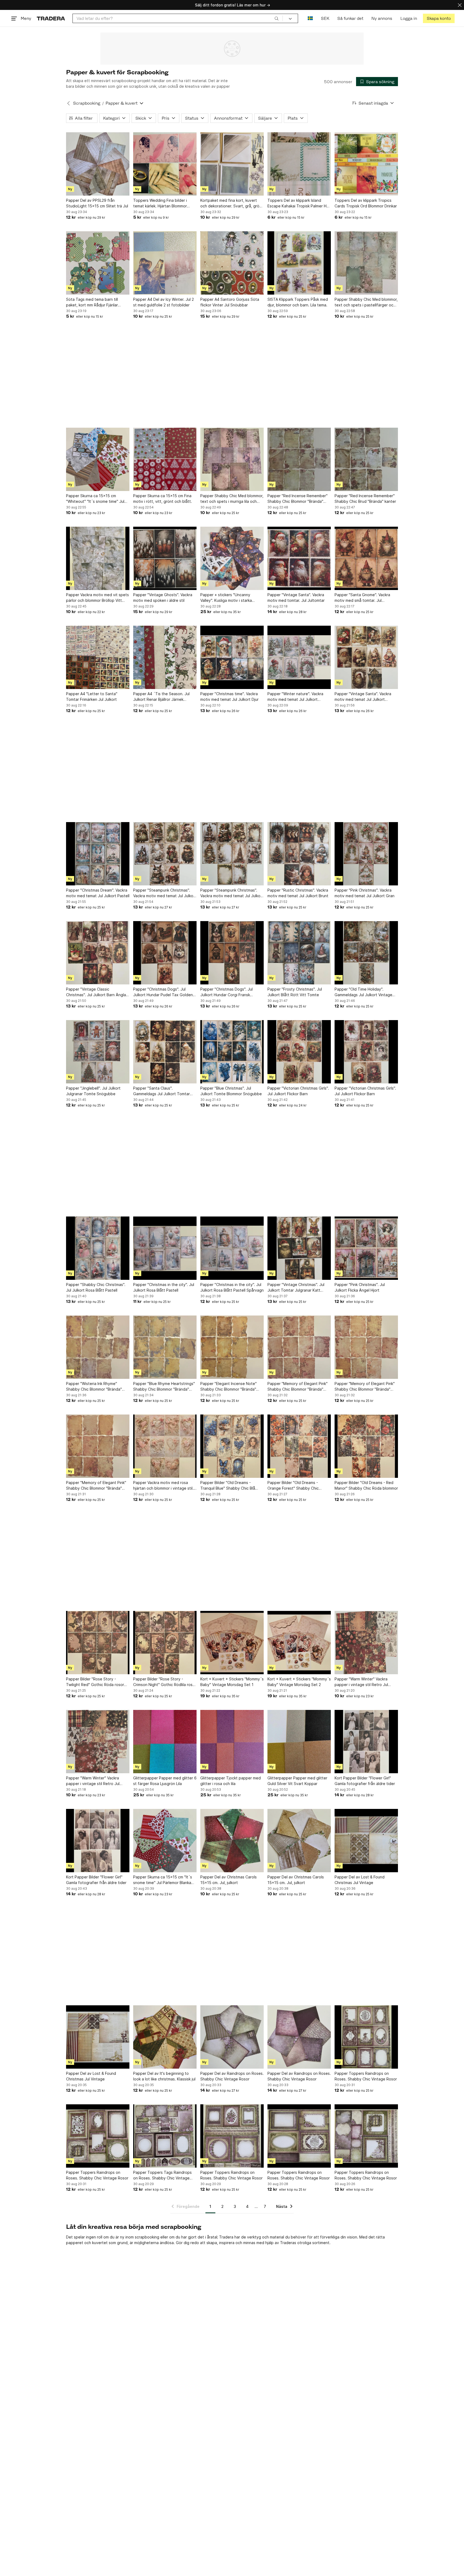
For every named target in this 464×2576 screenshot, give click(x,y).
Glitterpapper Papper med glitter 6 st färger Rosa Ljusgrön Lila (165, 1781)
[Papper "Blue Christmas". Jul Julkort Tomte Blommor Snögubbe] (232, 1052)
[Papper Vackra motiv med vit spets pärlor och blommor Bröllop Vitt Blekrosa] (98, 558)
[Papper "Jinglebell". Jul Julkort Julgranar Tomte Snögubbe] (98, 1052)
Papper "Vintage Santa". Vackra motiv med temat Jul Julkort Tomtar (363, 697)
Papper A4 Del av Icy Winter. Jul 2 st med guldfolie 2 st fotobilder (164, 302)
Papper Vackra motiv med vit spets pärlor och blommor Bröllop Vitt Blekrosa (97, 598)
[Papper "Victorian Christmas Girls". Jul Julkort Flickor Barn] (299, 1052)
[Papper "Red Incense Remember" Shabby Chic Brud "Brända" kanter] (366, 459)
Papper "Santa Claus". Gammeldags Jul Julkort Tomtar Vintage (162, 1091)
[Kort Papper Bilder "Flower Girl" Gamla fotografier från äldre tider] (366, 1742)
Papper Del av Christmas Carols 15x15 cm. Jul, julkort (229, 1880)
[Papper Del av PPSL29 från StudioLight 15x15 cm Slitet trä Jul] (98, 164)
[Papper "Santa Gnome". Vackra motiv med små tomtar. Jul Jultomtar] (366, 558)
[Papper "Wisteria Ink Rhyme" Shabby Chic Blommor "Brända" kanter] (98, 1347)
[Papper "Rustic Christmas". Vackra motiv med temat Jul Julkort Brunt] (299, 854)
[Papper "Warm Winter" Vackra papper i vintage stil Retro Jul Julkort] (366, 1643)
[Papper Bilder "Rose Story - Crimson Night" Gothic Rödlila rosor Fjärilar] (165, 1643)
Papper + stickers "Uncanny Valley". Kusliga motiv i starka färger (226, 598)
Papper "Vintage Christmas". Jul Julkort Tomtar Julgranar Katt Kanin (296, 1288)
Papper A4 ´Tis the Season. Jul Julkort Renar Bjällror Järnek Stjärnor (161, 697)
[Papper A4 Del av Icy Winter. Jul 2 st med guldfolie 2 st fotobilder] (165, 263)
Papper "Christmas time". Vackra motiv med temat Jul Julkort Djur (229, 697)
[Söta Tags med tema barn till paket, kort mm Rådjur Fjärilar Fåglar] (98, 263)
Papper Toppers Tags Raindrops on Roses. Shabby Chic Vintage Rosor (162, 2175)
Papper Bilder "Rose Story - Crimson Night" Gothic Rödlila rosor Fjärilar (165, 1682)
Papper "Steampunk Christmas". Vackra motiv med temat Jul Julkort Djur (165, 893)
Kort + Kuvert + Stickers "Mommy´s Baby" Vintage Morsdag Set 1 (232, 1682)
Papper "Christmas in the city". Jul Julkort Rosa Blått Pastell (164, 1287)
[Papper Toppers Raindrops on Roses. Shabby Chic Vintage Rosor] (366, 2037)
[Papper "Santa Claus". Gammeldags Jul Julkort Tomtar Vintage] (165, 1052)
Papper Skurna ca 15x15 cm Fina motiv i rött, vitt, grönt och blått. (163, 499)
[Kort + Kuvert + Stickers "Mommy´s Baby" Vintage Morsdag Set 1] (232, 1643)
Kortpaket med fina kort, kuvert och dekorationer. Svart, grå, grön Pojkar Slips (231, 203)
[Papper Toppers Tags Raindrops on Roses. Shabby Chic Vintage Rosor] (165, 2136)
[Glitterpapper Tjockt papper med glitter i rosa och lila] (232, 1742)
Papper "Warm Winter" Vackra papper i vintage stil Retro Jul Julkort (361, 1682)
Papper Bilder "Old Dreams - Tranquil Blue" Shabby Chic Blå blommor (228, 1486)
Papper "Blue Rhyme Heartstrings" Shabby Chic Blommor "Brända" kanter (164, 1387)
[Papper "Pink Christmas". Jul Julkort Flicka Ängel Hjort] (366, 1248)
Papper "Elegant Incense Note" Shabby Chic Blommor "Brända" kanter (229, 1387)
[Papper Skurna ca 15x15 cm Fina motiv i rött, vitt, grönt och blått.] (165, 459)
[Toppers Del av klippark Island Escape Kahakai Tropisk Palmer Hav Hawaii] (299, 164)
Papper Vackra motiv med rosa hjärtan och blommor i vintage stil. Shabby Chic (163, 1486)
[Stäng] (460, 5)
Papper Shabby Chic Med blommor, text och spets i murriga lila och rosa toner (232, 499)
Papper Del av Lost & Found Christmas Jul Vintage (360, 1880)
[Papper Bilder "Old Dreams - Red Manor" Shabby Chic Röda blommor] (366, 1446)
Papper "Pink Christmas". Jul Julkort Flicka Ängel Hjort (360, 1287)
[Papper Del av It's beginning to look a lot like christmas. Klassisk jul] (165, 2037)
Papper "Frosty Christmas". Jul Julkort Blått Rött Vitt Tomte (295, 992)
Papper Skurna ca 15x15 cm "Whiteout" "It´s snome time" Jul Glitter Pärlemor (95, 499)
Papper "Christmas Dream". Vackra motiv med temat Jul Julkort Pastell (98, 893)
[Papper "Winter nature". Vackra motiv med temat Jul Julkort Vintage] (299, 657)
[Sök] (277, 18)
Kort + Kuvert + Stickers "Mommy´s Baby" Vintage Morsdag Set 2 (299, 1682)
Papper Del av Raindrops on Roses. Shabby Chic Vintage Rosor (232, 2076)
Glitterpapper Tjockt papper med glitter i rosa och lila (231, 1781)
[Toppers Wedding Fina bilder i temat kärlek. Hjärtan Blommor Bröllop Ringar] (165, 164)
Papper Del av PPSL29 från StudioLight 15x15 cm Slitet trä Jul (97, 203)
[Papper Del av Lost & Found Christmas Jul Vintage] (366, 1841)
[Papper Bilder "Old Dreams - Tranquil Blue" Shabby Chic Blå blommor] (232, 1446)
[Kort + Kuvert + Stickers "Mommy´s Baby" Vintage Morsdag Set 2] (299, 1643)
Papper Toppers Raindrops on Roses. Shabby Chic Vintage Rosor (366, 2076)
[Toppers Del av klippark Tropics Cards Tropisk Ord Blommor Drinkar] (366, 164)
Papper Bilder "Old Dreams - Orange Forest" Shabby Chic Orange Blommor (293, 1486)
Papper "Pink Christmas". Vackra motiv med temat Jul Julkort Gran (365, 893)
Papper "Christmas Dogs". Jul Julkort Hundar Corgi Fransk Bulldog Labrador (226, 992)
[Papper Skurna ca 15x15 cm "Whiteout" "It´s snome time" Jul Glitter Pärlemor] (98, 459)
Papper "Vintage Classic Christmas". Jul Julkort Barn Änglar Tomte (97, 992)
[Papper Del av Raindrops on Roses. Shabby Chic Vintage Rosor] (232, 2037)
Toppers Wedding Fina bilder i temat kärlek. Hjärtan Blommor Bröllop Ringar (160, 203)
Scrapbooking (87, 103)
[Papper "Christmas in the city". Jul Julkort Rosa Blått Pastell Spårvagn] (232, 1248)
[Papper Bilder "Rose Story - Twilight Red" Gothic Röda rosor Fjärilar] (98, 1643)
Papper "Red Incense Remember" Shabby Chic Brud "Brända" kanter (365, 499)
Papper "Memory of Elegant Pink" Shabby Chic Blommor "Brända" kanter (298, 1387)
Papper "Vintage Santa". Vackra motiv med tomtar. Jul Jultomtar (296, 598)
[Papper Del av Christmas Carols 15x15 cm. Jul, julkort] (232, 1841)
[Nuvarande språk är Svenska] (310, 18)
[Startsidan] (51, 18)
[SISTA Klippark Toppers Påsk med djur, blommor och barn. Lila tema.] (299, 263)
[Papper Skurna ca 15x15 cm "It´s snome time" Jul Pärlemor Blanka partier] (165, 1841)
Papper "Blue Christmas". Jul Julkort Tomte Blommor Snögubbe (231, 1091)
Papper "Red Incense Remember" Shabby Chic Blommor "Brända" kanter (298, 499)
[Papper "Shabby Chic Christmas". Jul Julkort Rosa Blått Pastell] (98, 1248)
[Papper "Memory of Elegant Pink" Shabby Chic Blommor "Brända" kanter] (299, 1347)
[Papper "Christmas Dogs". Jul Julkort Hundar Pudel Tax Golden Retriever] (165, 953)
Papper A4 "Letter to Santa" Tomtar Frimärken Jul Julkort (92, 697)
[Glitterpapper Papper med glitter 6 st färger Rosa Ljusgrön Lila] (165, 1742)
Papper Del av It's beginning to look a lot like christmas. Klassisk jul (164, 2076)
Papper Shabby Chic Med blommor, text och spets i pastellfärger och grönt (366, 302)
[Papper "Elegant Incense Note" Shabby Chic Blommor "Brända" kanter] (232, 1347)
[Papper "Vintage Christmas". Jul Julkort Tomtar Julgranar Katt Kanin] (299, 1248)
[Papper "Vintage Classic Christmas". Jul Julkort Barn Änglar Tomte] (98, 953)
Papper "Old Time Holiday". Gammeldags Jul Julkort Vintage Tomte (363, 992)
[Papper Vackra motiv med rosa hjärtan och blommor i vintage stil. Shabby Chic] (165, 1446)
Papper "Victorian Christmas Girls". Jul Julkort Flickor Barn (298, 1091)
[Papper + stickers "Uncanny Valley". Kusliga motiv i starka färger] (232, 558)
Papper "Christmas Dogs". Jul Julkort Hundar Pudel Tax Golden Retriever (163, 992)
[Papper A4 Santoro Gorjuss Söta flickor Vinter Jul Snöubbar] (232, 263)
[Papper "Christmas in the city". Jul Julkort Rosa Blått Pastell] (165, 1248)
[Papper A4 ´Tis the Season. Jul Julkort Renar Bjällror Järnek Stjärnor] (165, 657)
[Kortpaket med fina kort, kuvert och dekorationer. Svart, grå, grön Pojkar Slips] (232, 164)
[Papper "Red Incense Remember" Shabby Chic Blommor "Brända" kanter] (299, 459)
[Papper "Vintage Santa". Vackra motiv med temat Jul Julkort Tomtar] (366, 657)
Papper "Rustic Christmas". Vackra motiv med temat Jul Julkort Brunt (298, 893)
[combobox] (178, 18)
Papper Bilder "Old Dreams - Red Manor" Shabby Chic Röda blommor (366, 1485)
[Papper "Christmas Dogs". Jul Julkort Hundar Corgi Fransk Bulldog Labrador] (232, 953)
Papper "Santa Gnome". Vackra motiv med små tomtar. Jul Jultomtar (362, 598)
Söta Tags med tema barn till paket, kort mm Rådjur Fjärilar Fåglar (92, 302)
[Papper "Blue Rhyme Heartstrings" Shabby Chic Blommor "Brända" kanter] (165, 1347)
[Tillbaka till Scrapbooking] (68, 103)
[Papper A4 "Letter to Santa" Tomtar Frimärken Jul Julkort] (98, 657)
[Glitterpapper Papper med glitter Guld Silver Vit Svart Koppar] (299, 1742)
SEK (325, 18)
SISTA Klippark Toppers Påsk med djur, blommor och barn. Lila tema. (298, 302)
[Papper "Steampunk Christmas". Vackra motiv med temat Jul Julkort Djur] (165, 854)
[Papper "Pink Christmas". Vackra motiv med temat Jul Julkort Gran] (366, 854)
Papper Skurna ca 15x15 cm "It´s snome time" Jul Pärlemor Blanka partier (163, 1880)
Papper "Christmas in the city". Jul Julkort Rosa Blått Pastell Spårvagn (232, 1287)
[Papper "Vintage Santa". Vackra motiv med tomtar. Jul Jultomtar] (299, 558)
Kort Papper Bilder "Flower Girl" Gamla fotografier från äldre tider (365, 1781)
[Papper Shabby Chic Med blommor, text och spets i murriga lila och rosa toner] (232, 459)
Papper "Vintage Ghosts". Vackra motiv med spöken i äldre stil (163, 598)
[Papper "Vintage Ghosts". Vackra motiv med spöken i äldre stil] (165, 558)
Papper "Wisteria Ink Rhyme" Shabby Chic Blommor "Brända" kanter (94, 1387)
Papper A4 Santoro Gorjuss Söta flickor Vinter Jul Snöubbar (230, 302)
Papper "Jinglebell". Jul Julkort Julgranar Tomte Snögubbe (93, 1091)
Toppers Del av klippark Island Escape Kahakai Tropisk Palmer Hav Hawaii (299, 203)
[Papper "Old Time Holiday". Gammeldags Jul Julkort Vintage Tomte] (366, 953)
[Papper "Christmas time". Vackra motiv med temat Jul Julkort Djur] (232, 657)
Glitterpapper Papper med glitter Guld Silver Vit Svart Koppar (297, 1781)
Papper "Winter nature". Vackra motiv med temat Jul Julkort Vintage (295, 697)
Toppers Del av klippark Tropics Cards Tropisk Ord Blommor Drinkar (366, 203)
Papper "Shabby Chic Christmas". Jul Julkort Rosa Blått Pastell (96, 1287)
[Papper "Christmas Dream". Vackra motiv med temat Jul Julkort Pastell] (98, 854)
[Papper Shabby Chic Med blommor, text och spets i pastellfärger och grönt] (366, 263)
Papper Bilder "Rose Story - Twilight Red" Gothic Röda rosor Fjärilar (95, 1682)
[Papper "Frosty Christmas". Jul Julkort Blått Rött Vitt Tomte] (299, 953)
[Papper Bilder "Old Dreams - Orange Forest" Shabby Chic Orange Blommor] (299, 1446)
